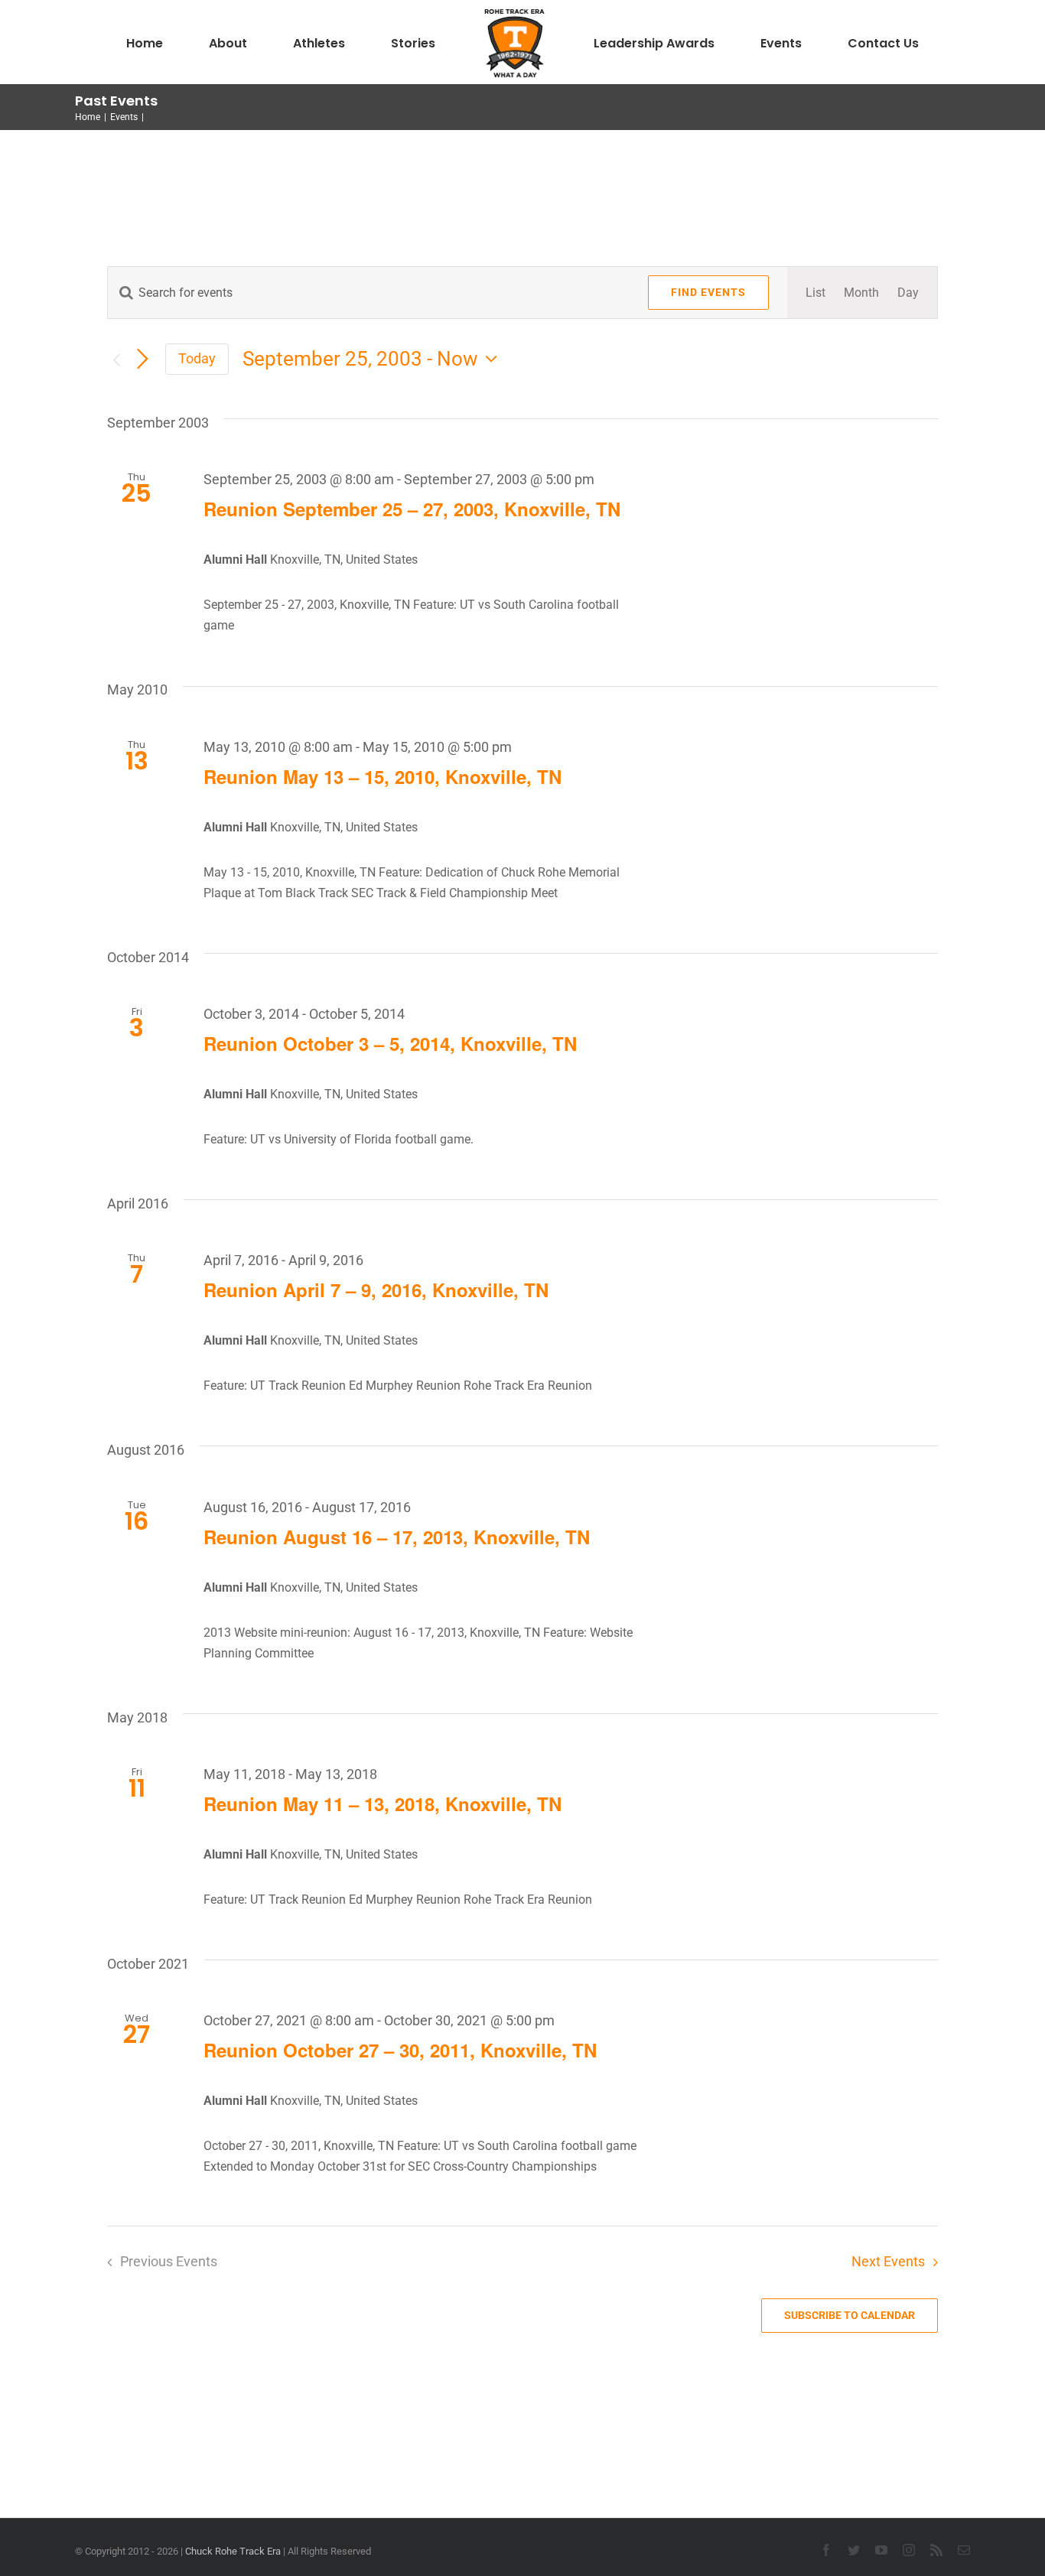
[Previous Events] (116, 360)
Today (197, 358)
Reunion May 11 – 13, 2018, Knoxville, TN (383, 1804)
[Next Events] (142, 360)
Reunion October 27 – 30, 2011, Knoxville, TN (400, 2050)
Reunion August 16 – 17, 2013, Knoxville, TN (397, 1537)
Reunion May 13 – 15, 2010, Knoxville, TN (383, 776)
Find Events (708, 292)
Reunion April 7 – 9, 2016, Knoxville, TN (376, 1290)
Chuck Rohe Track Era (233, 2551)
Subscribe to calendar (850, 2315)
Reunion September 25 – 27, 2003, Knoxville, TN (412, 509)
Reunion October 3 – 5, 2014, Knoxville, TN (390, 1043)
